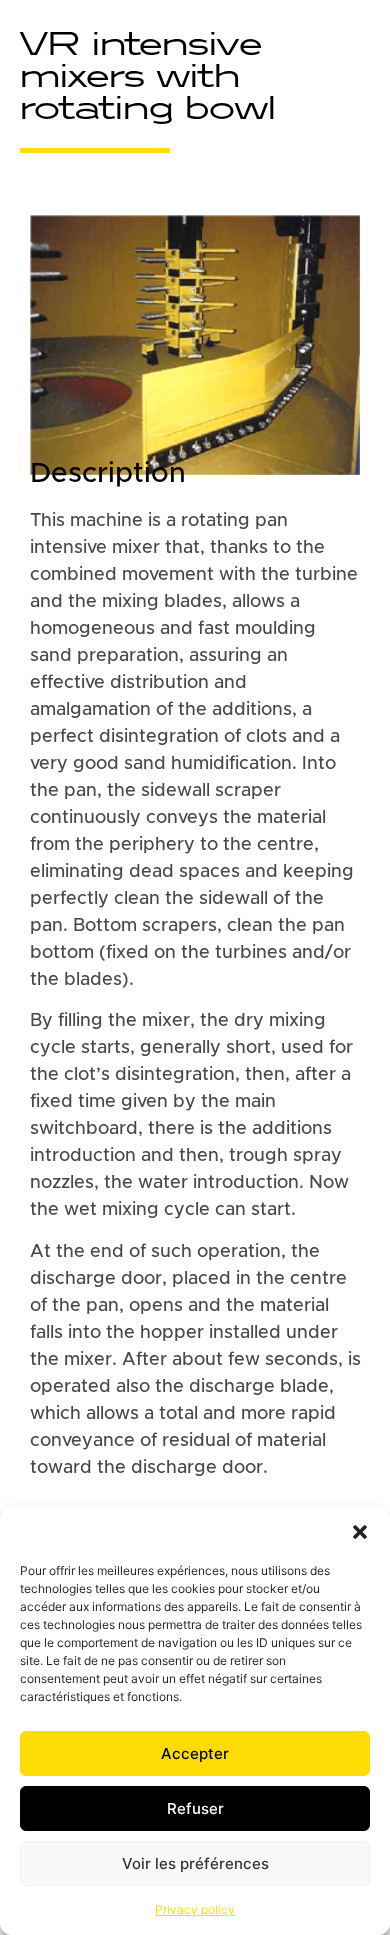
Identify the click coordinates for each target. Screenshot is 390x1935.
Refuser (195, 1808)
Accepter (195, 1753)
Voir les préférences (195, 1863)
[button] (360, 1532)
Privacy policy (195, 1909)
